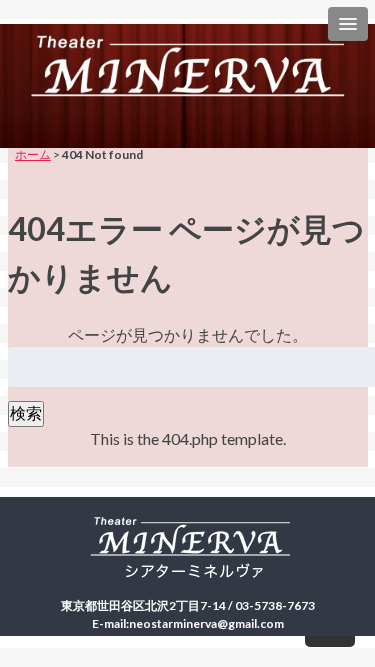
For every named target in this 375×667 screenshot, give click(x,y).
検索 (26, 412)
